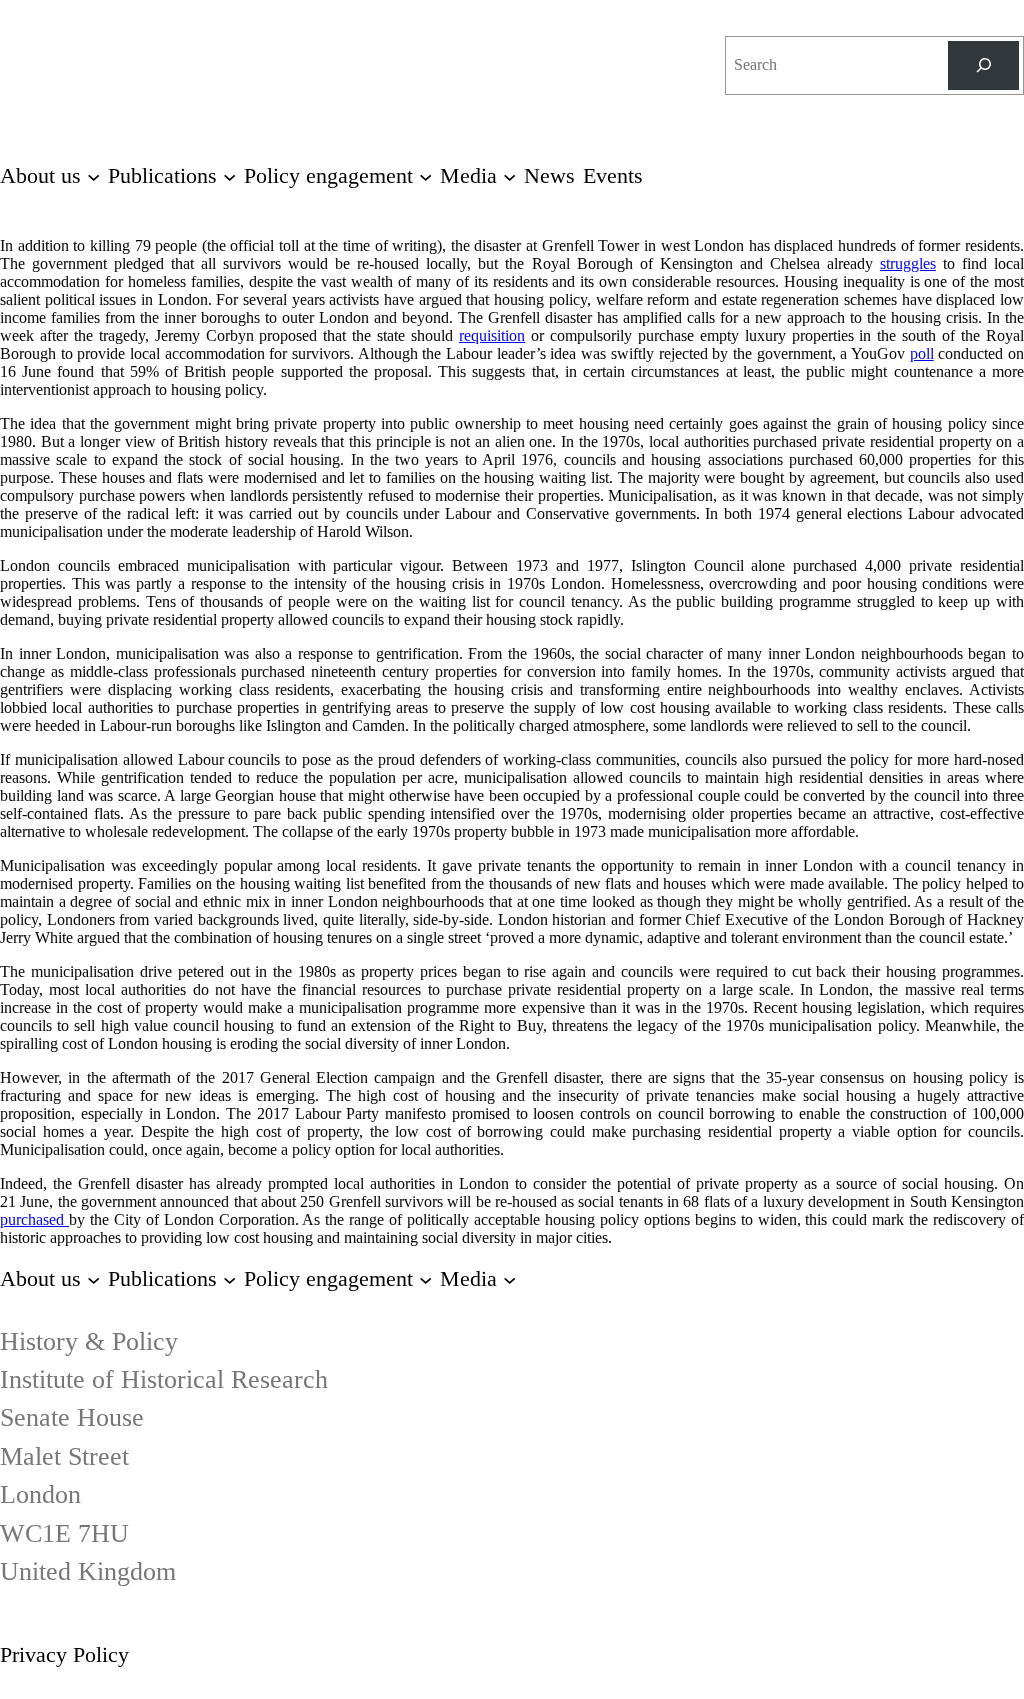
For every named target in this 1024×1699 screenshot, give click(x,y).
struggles (908, 263)
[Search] (983, 65)
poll (922, 353)
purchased (34, 1219)
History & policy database (637, 41)
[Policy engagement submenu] (425, 1278)
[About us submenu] (93, 1278)
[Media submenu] (509, 1278)
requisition (492, 335)
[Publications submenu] (229, 1278)
